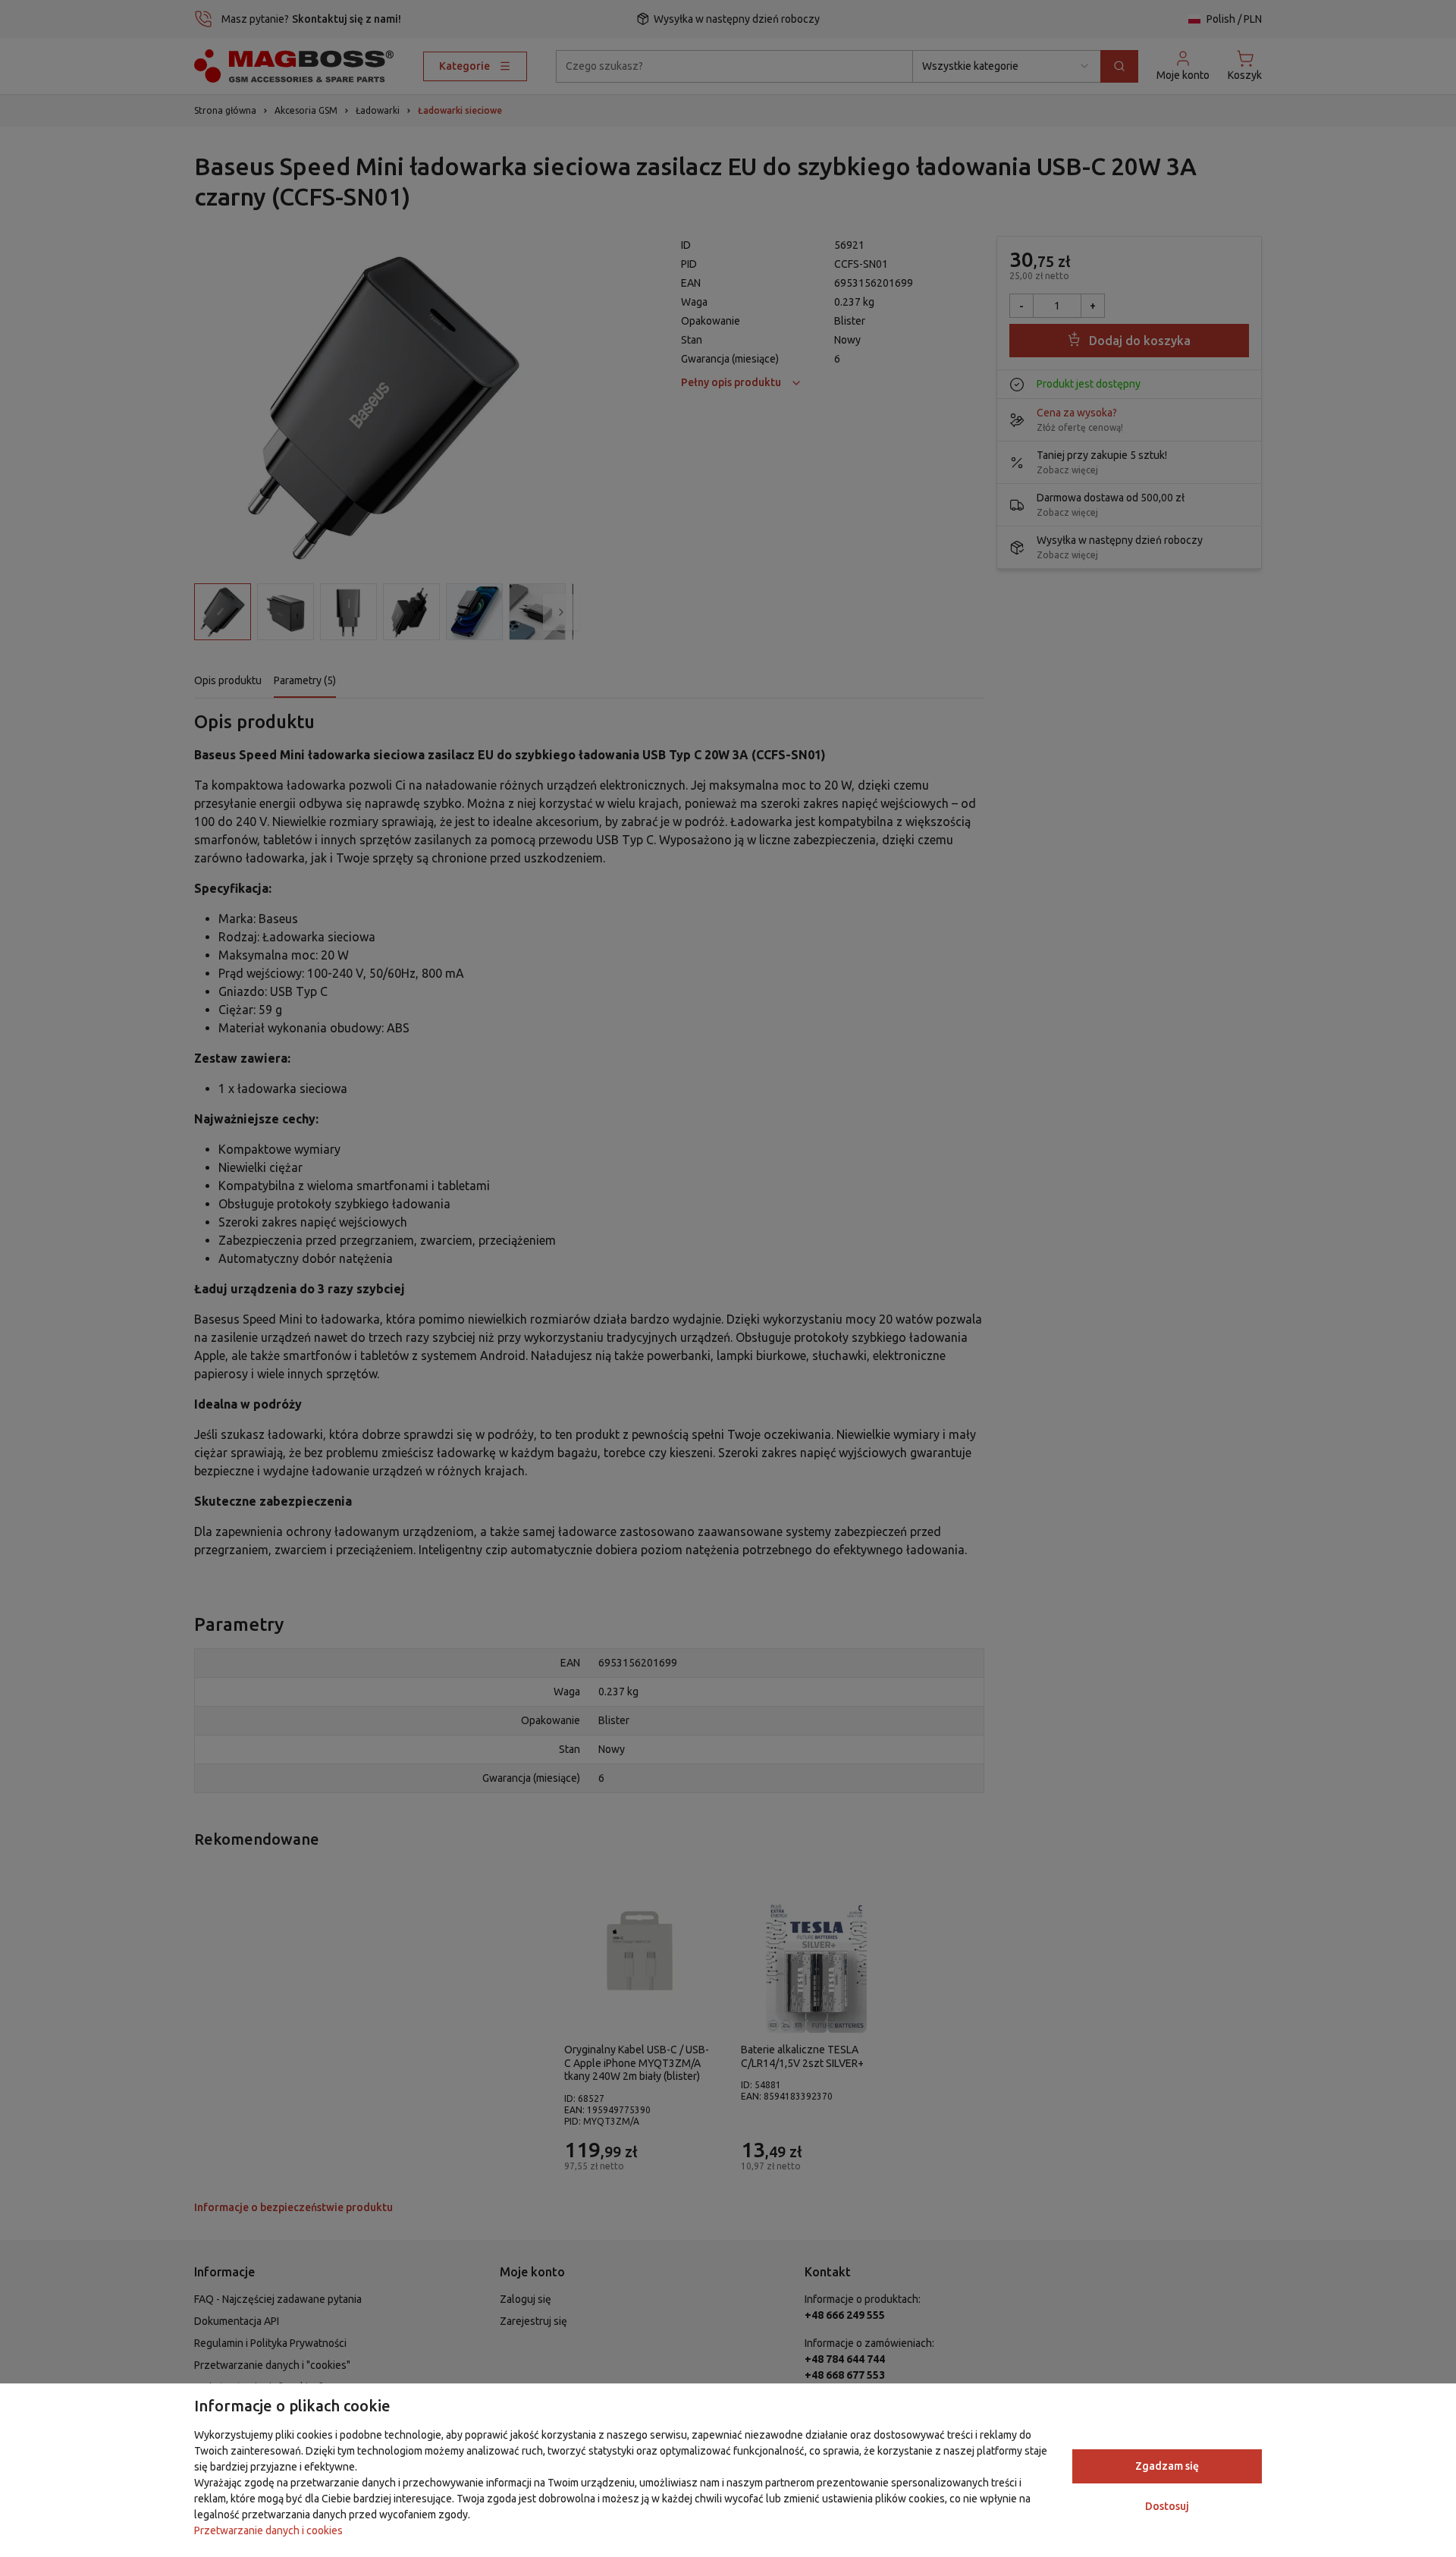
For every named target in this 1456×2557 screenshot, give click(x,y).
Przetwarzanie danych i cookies (268, 2530)
